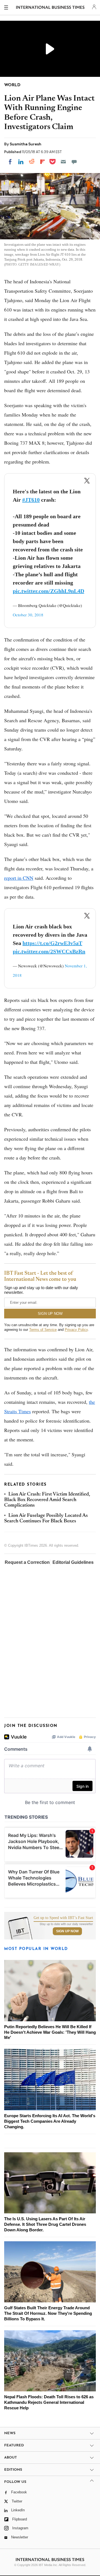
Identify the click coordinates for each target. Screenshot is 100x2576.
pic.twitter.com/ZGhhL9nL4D (48, 591)
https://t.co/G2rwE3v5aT (52, 943)
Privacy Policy (76, 1330)
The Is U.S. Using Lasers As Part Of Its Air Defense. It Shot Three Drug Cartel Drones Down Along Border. (45, 2224)
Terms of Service (43, 1330)
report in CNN (19, 878)
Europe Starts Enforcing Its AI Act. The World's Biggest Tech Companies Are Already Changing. (50, 2121)
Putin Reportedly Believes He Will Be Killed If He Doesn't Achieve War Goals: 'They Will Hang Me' (50, 2032)
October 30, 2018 (28, 615)
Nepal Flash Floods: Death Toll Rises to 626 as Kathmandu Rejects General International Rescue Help (49, 2402)
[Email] (63, 162)
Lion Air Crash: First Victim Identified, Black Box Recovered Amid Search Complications (47, 1500)
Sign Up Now (67, 1931)
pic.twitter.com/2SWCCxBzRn (49, 951)
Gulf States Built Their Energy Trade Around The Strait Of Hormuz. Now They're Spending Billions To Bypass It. (48, 2313)
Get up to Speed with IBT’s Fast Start (63, 1918)
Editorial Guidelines (73, 1562)
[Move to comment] (74, 162)
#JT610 (31, 500)
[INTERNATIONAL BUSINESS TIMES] (50, 8)
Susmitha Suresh (26, 144)
